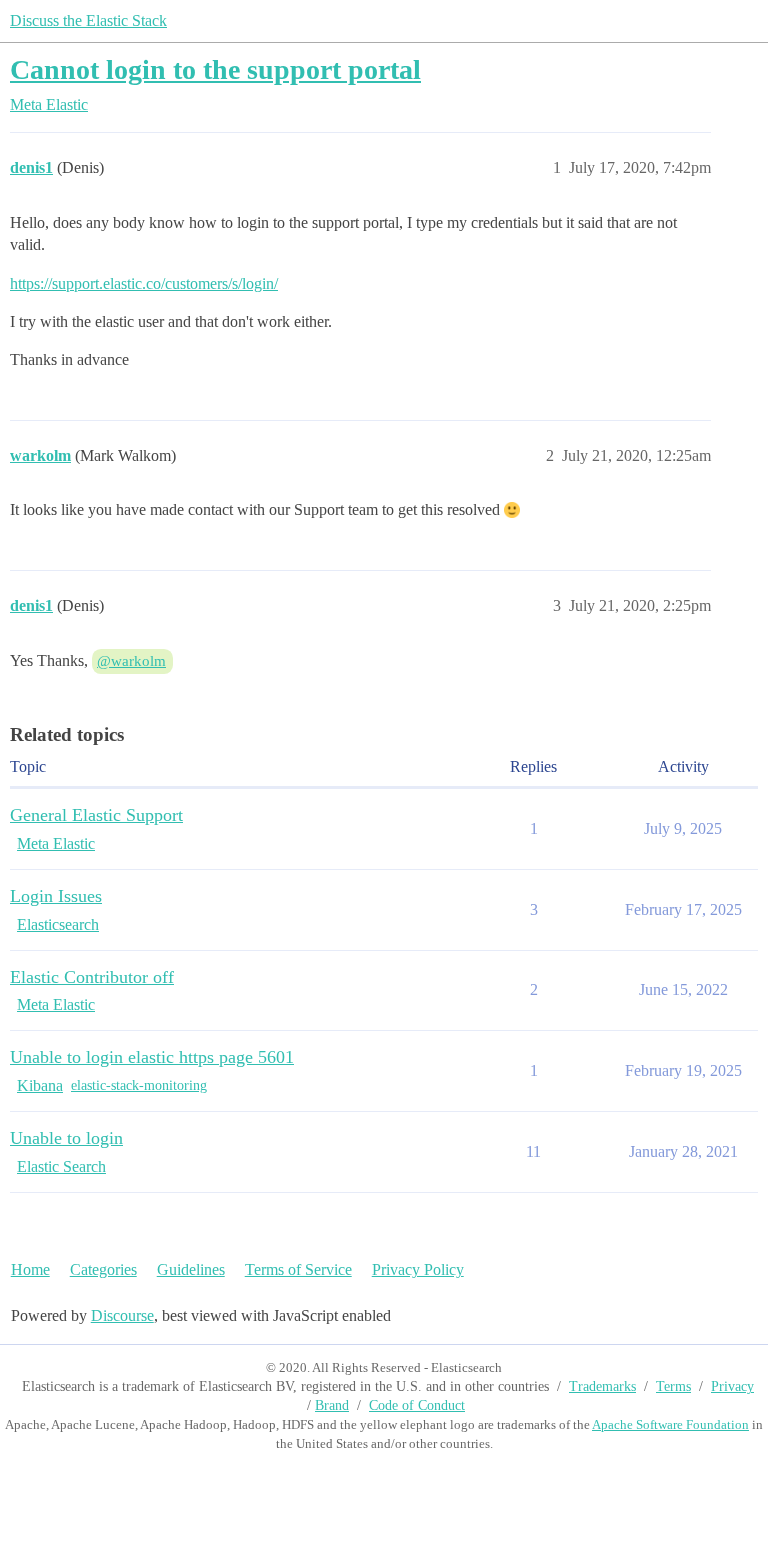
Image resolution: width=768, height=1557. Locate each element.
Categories (103, 1269)
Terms (673, 1386)
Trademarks (602, 1386)
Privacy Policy (418, 1269)
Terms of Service (298, 1269)
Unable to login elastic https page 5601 (152, 1057)
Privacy (732, 1386)
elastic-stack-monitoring (139, 1085)
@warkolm (131, 661)
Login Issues (56, 896)
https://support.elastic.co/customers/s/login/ (144, 283)
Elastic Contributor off (92, 977)
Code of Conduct (417, 1405)
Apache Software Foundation (670, 1424)
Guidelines (191, 1269)
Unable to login (66, 1138)
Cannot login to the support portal (215, 69)
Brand (332, 1405)
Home (30, 1269)
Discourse (122, 1315)
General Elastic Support (96, 815)
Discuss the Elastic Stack (88, 20)
